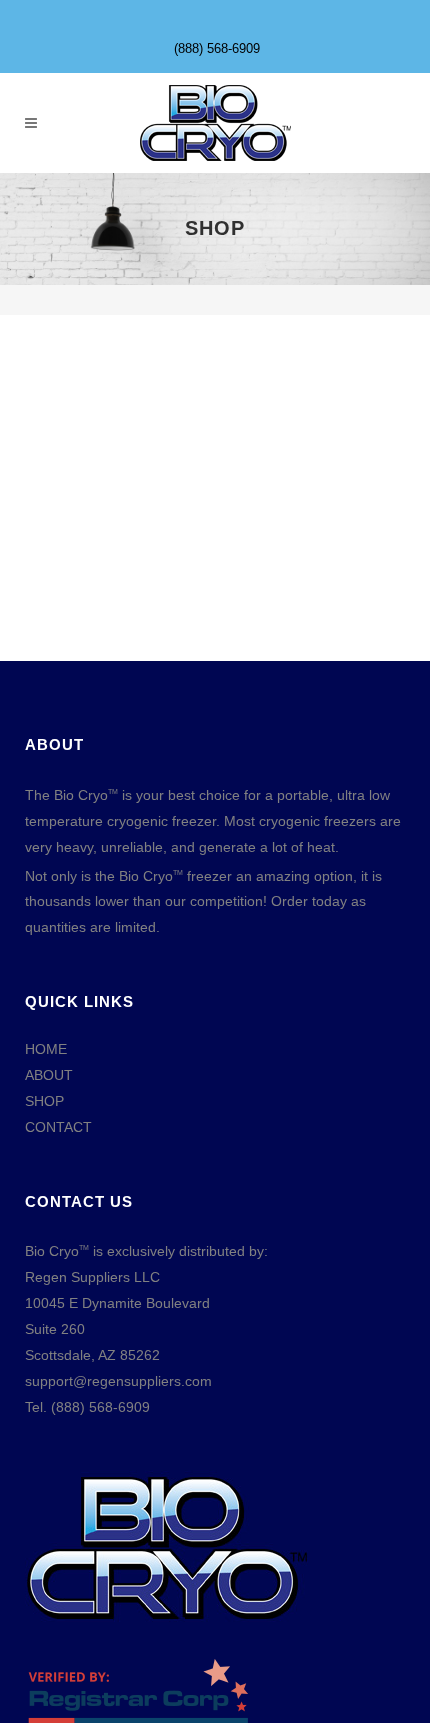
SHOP (44, 1101)
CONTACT (58, 1127)
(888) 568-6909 (217, 48)
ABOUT (49, 1075)
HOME (46, 1049)
